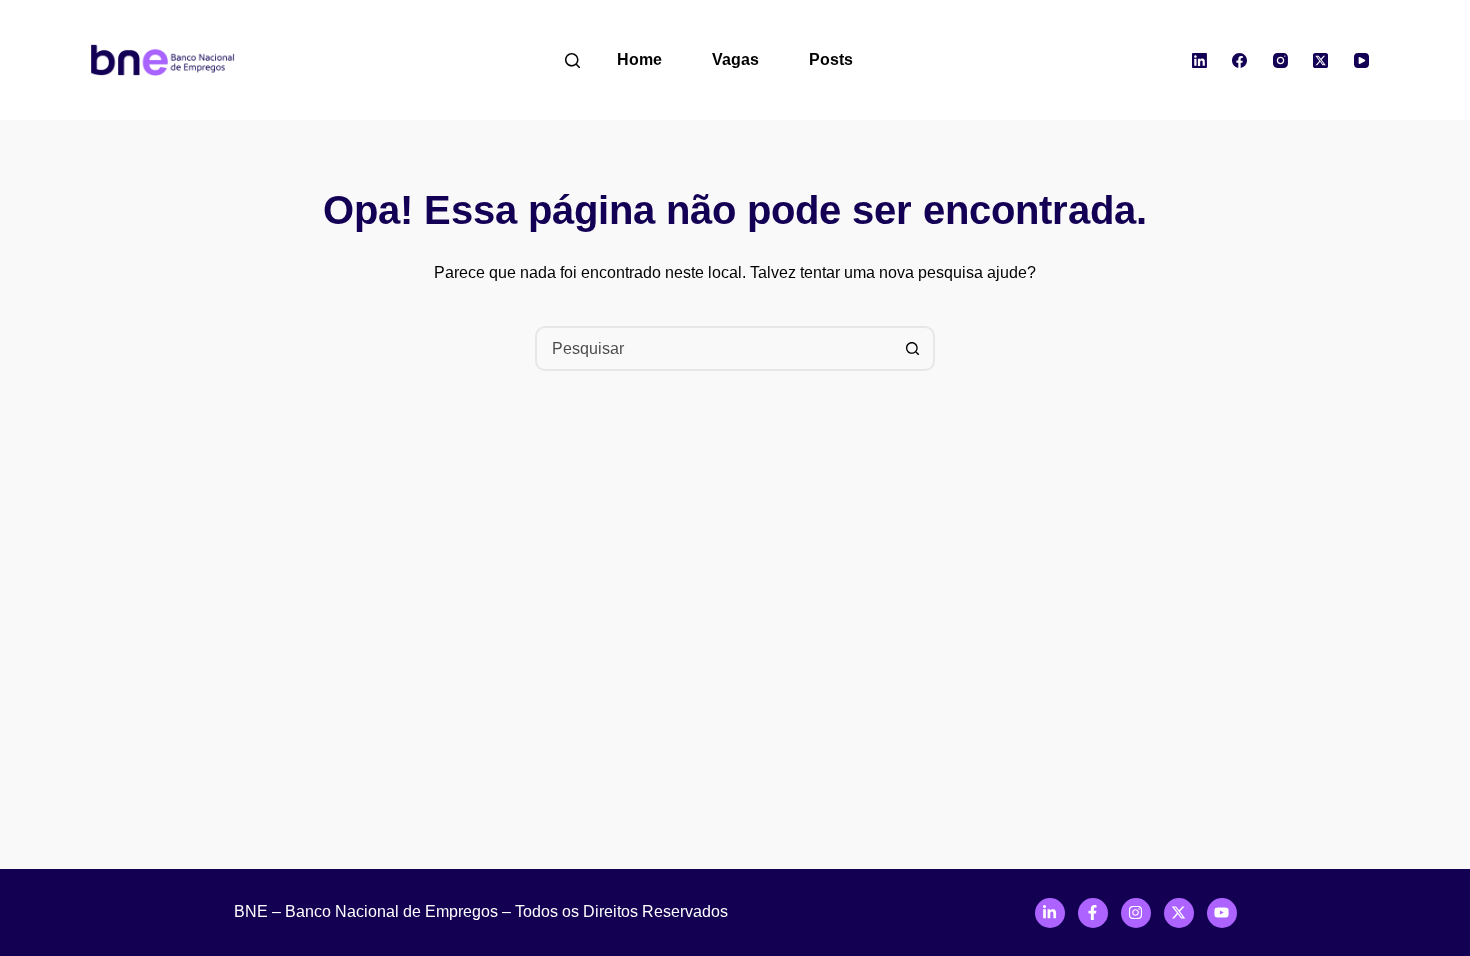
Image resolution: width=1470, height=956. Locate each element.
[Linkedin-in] (1050, 913)
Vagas (735, 59)
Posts (831, 59)
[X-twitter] (1179, 913)
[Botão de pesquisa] (912, 348)
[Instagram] (1281, 60)
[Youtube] (1222, 913)
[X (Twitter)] (1321, 60)
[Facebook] (1240, 60)
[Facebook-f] (1093, 913)
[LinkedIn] (1200, 60)
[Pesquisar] (572, 60)
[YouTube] (1362, 60)
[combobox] (714, 348)
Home (639, 59)
